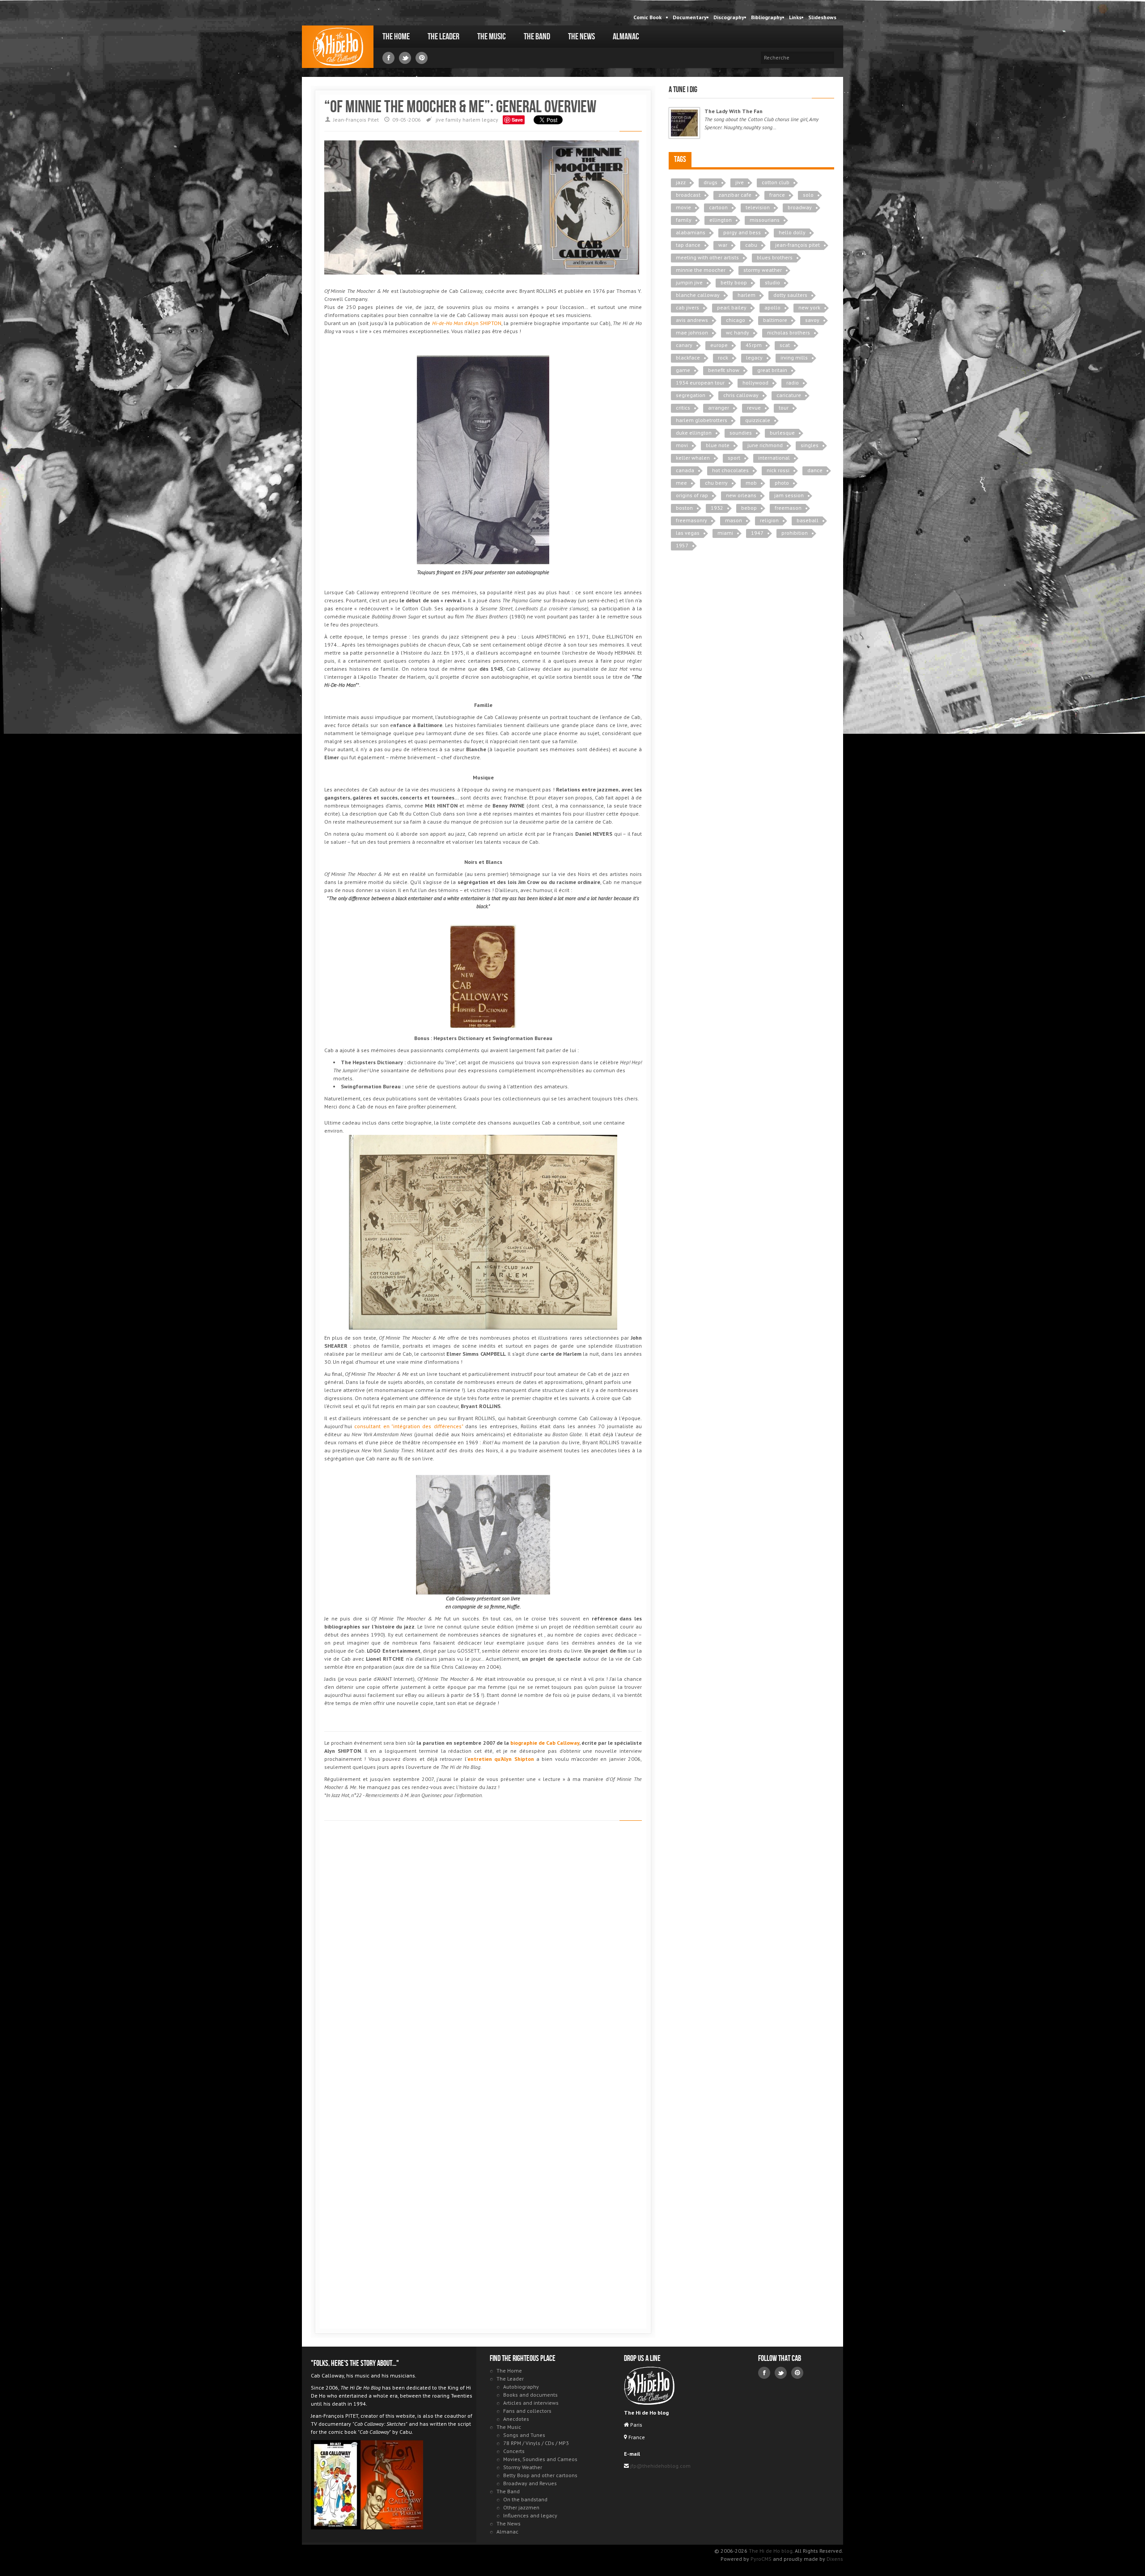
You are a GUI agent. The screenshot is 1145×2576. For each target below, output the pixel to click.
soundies (741, 433)
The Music (492, 37)
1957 (682, 545)
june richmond (765, 445)
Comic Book (647, 17)
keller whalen (693, 458)
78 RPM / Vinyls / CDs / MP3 (536, 2443)
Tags (680, 159)
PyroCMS (761, 2559)
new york (809, 307)
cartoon (718, 207)
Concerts (514, 2451)
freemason (788, 508)
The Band (537, 37)
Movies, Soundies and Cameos (540, 2459)
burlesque (782, 433)
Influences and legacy (530, 2515)
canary (684, 345)
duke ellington (694, 433)
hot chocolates (730, 470)
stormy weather (763, 270)
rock (723, 357)
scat (785, 345)
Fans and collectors (527, 2411)
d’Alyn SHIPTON (467, 323)
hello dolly (792, 232)
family (453, 120)
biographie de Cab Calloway (545, 1743)
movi (682, 445)
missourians (765, 220)
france (777, 195)
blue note (718, 445)
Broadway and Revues (530, 2483)
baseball (808, 520)
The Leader (443, 37)
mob (751, 483)
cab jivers (687, 307)
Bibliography (767, 17)
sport (734, 458)
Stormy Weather (523, 2467)
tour (784, 408)
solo (808, 195)
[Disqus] (483, 1954)
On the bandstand (525, 2499)
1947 (757, 533)
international (774, 458)
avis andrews (692, 320)
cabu (751, 245)
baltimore (775, 320)
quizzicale (758, 420)
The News (581, 37)
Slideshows (822, 17)
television (758, 207)
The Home (396, 37)
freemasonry (691, 520)
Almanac (626, 37)
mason (734, 520)
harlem (471, 120)
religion (769, 520)
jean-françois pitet (797, 245)
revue (754, 408)
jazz (681, 182)
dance (815, 470)
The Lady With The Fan (734, 111)
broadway (800, 207)
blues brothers (775, 257)
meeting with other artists (707, 257)
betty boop (734, 282)
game (683, 370)
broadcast (688, 195)
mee (681, 483)
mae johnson (692, 332)
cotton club (776, 182)
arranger (719, 408)
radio (793, 383)
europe (719, 345)
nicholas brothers (789, 332)
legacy (490, 120)
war (723, 245)
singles (810, 445)
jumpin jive (689, 282)
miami (725, 533)
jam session (789, 495)
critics (683, 408)
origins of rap (692, 495)
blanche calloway (698, 295)
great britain (772, 370)
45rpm (754, 345)
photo (782, 483)
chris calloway (741, 395)
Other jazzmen (521, 2507)
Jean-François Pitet (356, 120)
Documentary (690, 17)
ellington (721, 220)
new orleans (741, 495)
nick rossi (778, 470)
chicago (736, 320)
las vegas (688, 533)
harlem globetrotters (702, 420)
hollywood (755, 383)
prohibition (795, 533)
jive (440, 120)
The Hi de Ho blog (338, 47)
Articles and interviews (531, 2403)
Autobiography (521, 2387)
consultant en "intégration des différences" (408, 1426)
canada (685, 470)
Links (795, 17)
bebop (749, 508)
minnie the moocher (701, 270)
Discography (729, 17)
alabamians (691, 232)
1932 (717, 508)
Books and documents (530, 2395)
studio (772, 282)
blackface (688, 357)
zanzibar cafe (735, 195)
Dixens (835, 2559)
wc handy (738, 332)
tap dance (688, 245)
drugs (710, 182)
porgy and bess (742, 232)
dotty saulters (790, 295)
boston (684, 508)
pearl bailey (732, 307)
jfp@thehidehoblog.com (660, 2466)
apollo (772, 307)
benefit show (724, 370)
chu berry (716, 483)
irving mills (794, 357)
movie (683, 207)
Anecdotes (516, 2419)
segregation (691, 395)
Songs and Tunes (524, 2435)
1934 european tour (700, 383)
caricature (789, 395)
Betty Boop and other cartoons (540, 2475)
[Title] (684, 123)
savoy (812, 320)
